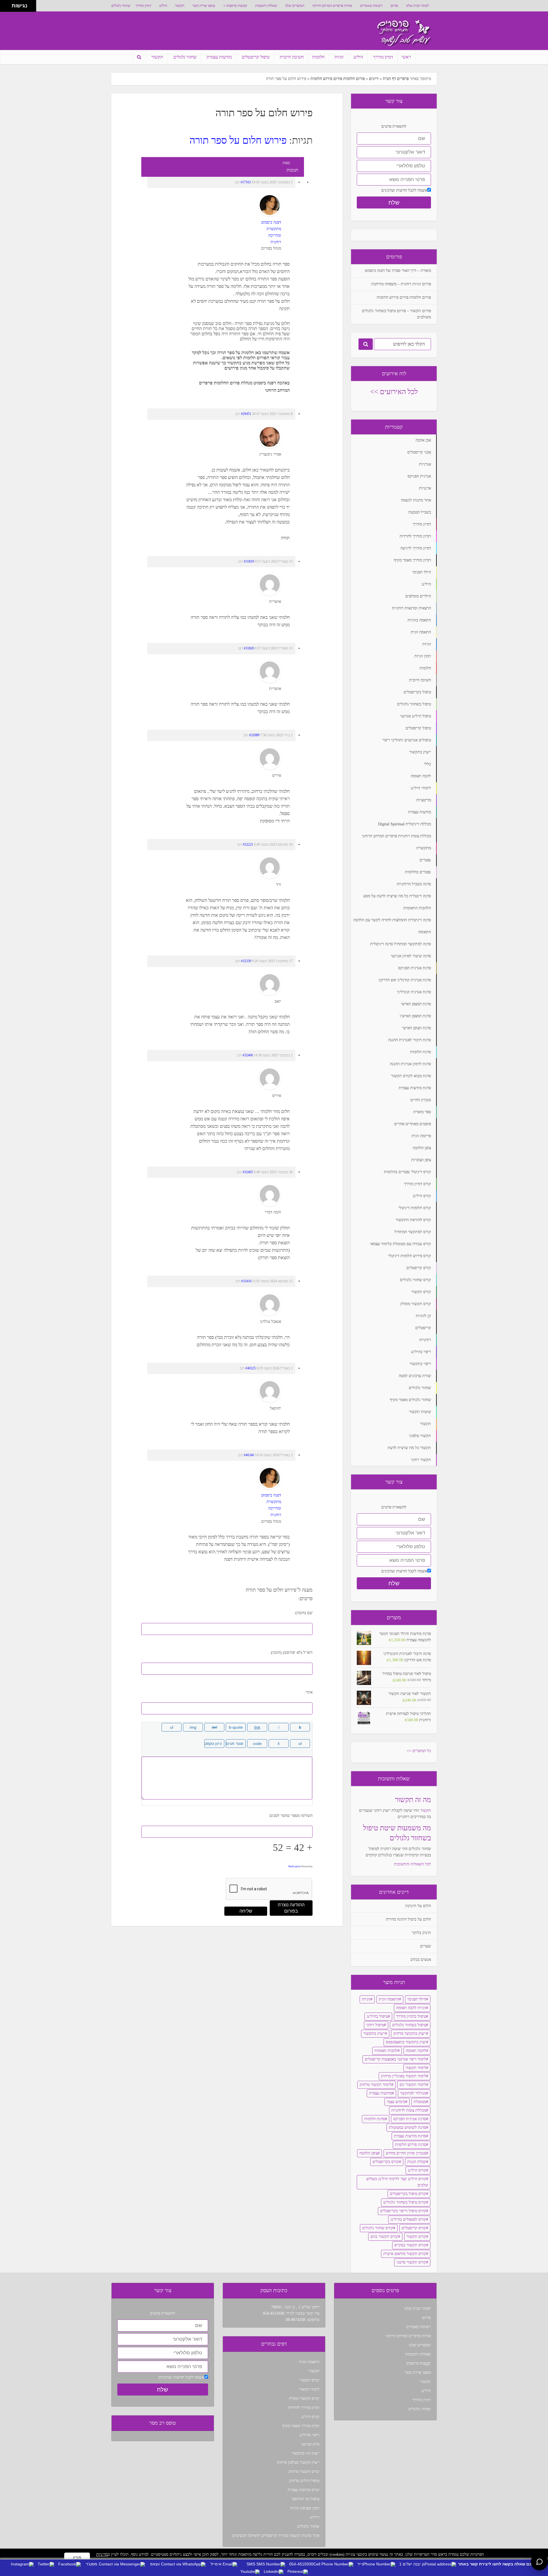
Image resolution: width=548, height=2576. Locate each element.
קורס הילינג (417, 2170)
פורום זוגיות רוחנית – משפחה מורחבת (401, 284)
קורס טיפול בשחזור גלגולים (405, 2202)
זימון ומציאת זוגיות (305, 2508)
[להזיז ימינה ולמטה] (8, 8)
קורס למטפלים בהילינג (408, 2219)
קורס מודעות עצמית (304, 2490)
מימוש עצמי (396, 2102)
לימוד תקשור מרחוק (375, 2085)
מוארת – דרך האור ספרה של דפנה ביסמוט (398, 271)
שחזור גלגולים (121, 6)
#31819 (249, 561)
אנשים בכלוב (421, 1960)
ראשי (406, 57)
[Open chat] (539, 2562)
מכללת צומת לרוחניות (409, 2110)
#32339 (246, 961)
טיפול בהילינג (377, 2016)
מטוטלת (420, 2102)
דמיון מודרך (143, 6)
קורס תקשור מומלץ (304, 2399)
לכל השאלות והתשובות (412, 1864)
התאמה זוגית (389, 1999)
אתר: (309, 1692)
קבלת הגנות (417, 2162)
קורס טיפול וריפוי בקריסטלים (403, 2211)
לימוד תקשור (416, 2068)
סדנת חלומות (375, 2119)
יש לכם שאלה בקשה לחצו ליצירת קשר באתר (499, 2564)
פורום (394, 6)
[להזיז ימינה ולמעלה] (8, 4)
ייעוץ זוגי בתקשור (306, 2453)
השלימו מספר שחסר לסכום (291, 1816)
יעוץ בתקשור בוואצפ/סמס (406, 2042)
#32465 (248, 1172)
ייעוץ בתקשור (374, 2034)
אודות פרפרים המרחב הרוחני (332, 6)
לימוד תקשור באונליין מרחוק (404, 2076)
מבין (77, 2558)
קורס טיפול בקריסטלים (408, 2194)
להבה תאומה (416, 2051)
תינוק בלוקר (421, 1933)
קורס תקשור (416, 2237)
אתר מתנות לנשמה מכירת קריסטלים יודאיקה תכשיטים (276, 2536)
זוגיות (339, 57)
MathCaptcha (295, 1866)
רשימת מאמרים (371, 6)
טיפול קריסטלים (256, 57)
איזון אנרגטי (310, 2444)
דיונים (374, 79)
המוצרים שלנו (295, 6)
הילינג (163, 6)
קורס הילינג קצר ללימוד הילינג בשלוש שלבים (397, 2182)
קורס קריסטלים (414, 2228)
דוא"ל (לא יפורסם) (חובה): (291, 1653)
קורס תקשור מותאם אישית (405, 2254)
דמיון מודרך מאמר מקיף (301, 2426)
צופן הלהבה (368, 2153)
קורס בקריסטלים (386, 2162)
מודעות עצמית (219, 57)
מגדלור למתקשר (413, 2093)
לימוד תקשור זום (413, 2085)
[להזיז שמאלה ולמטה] (4, 8)
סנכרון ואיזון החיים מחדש (406, 2153)
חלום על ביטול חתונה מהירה (408, 1919)
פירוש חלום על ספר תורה (238, 140)
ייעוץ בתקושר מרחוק (410, 2034)
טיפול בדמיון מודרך (411, 2016)
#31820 (249, 648)
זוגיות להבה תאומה (411, 2008)
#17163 (246, 182)
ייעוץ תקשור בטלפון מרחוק (298, 2462)
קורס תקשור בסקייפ (410, 2245)
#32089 (254, 735)
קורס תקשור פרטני (411, 2262)
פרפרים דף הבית (396, 79)
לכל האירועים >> (394, 392)
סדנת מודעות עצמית (410, 2136)
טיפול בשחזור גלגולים (409, 2025)
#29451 (246, 414)
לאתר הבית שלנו (418, 6)
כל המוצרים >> (419, 1751)
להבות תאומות (386, 2051)
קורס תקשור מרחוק (304, 2472)
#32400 (248, 1055)
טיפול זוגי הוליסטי (305, 2499)
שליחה (246, 1911)
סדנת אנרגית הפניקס (410, 2119)
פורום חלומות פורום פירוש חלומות (338, 79)
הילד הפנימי (417, 1999)
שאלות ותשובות (266, 6)
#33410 (246, 1281)
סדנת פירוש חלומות (411, 2145)
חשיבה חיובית (292, 57)
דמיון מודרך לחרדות (304, 2408)
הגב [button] (237, 182)
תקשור (180, 6)
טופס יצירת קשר (204, 6)
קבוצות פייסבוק (237, 6)
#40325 (251, 1368)
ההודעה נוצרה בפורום (291, 1908)
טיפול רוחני (375, 2025)
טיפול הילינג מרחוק (304, 2481)
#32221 (248, 844)
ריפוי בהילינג (309, 2435)
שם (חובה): (303, 1613)
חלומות (318, 57)
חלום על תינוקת (418, 1906)
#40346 (249, 1455)
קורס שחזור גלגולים (378, 2228)
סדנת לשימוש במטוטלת (407, 2127)
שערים (426, 1946)
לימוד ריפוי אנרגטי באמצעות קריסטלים (395, 2059)
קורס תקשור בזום (384, 2237)
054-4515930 (274, 2313)
